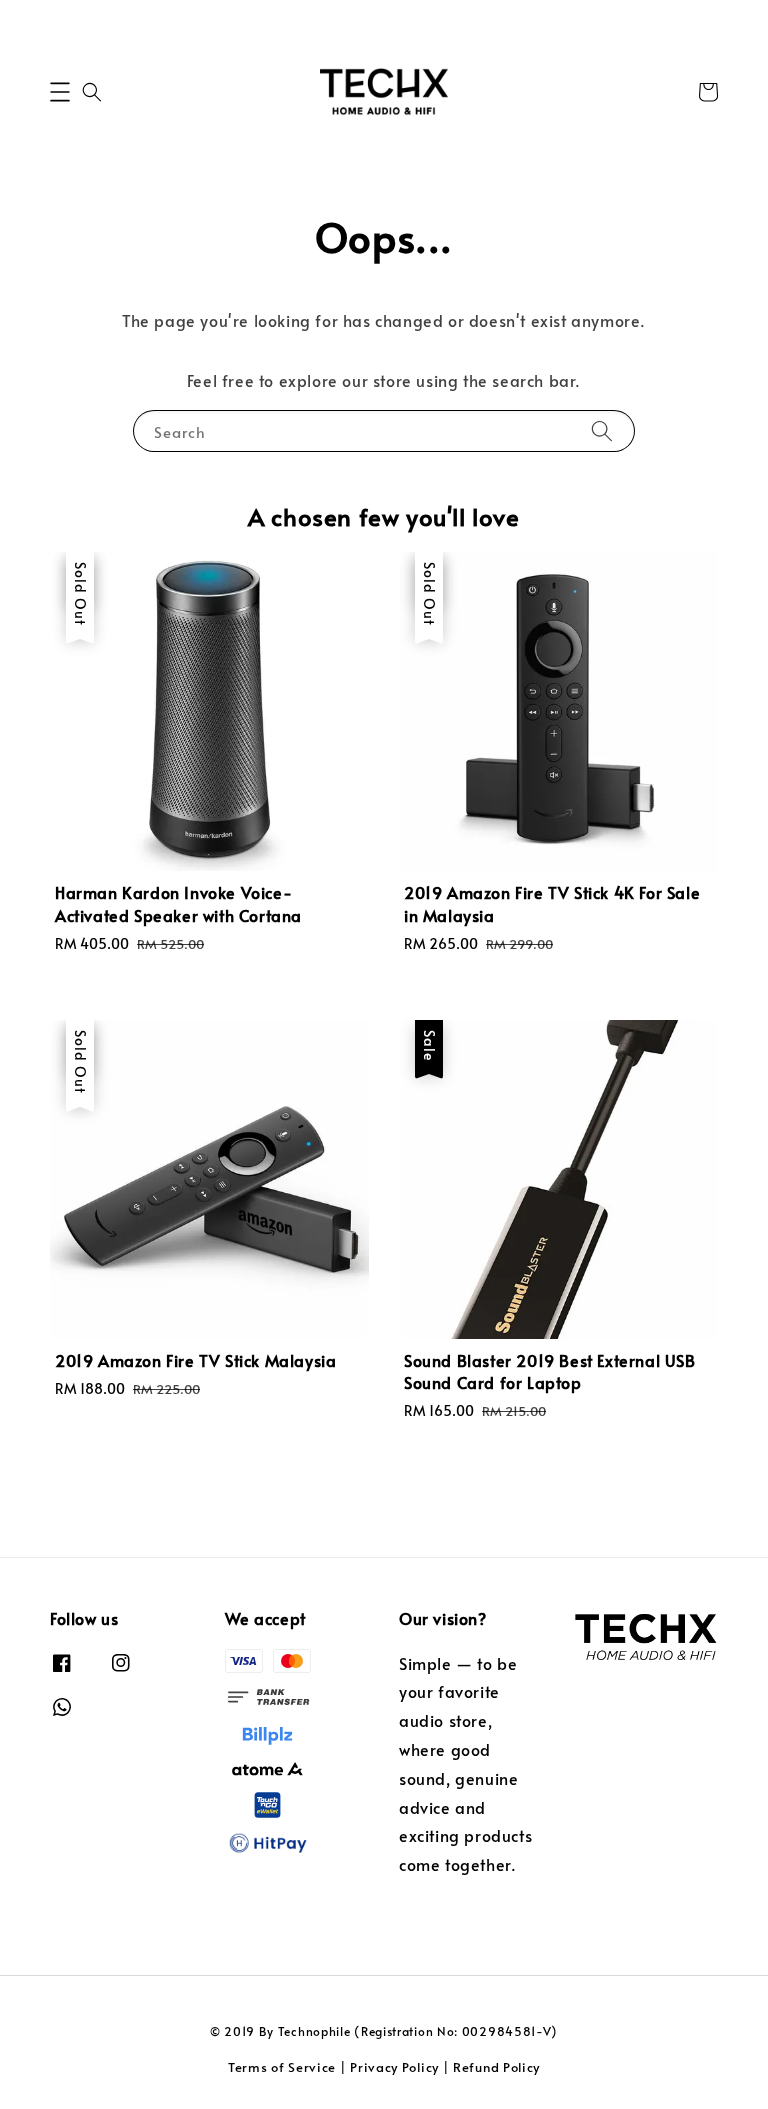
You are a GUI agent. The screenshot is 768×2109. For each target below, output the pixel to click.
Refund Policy (496, 2067)
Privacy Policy (394, 2067)
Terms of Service (282, 2067)
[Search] (602, 430)
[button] (60, 92)
